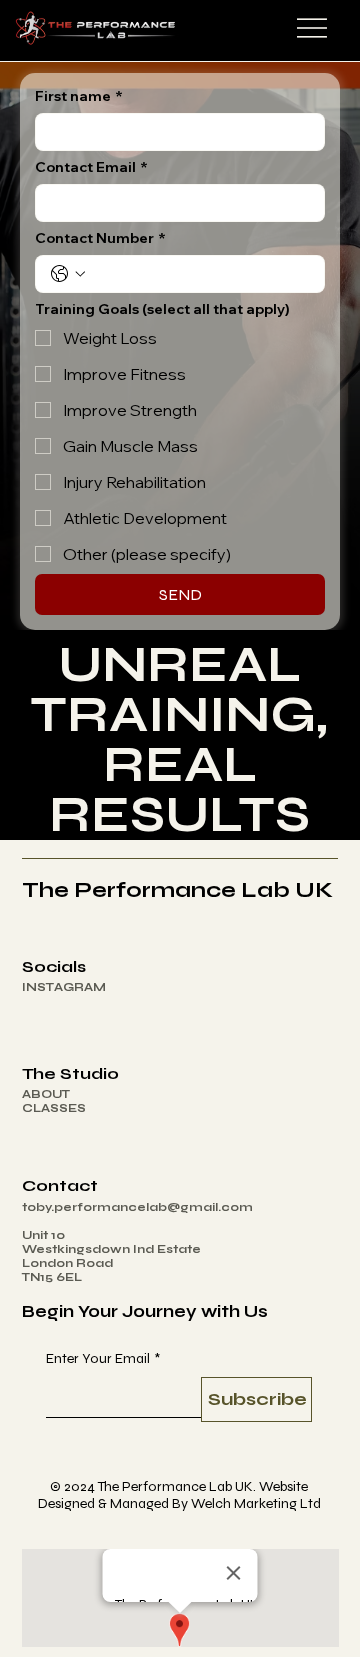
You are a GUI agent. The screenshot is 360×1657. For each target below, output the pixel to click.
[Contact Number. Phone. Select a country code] (68, 274)
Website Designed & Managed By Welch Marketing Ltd (179, 1495)
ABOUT (46, 1094)
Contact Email (91, 167)
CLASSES (54, 1108)
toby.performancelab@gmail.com (137, 1207)
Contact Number (100, 238)
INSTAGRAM (64, 987)
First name (79, 96)
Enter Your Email (103, 1358)
